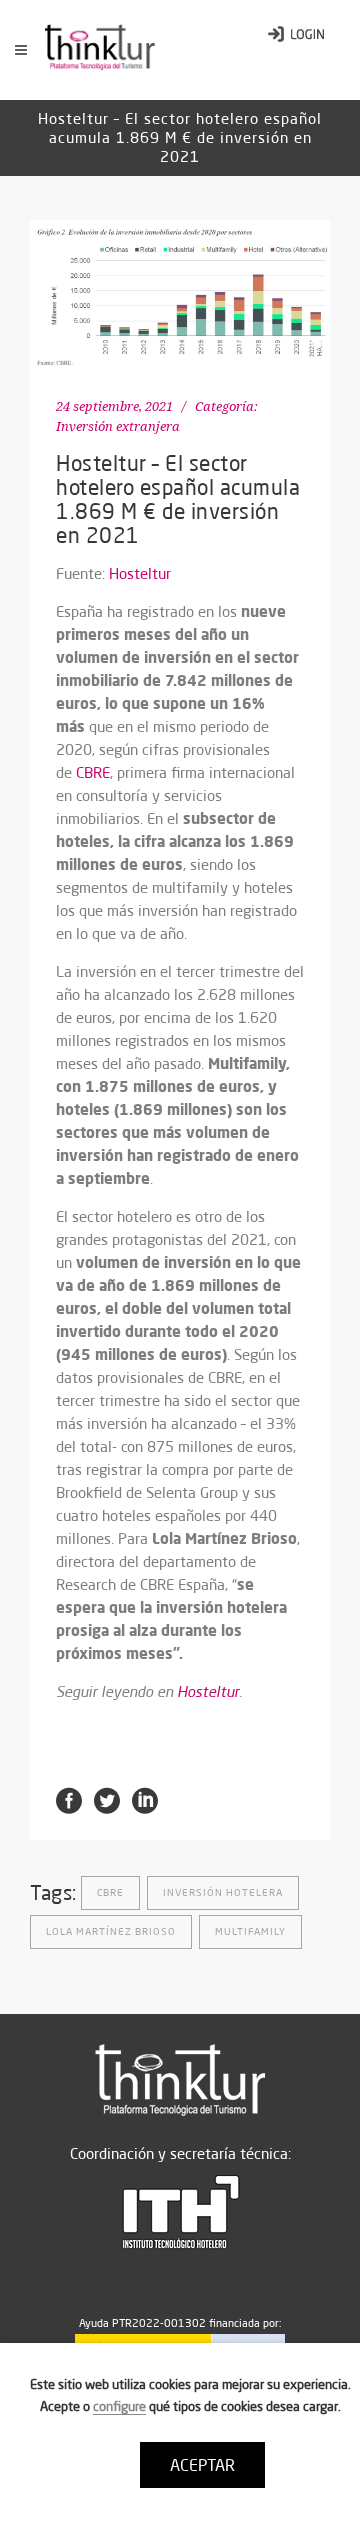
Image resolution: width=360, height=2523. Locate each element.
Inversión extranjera (118, 426)
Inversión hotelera (223, 1892)
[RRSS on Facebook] (69, 1799)
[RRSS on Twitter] (107, 1799)
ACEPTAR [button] (202, 2465)
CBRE (93, 772)
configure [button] (119, 2406)
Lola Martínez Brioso (111, 1931)
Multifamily (250, 1931)
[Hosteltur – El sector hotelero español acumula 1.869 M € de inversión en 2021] (180, 295)
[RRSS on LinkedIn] (145, 1799)
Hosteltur (140, 573)
